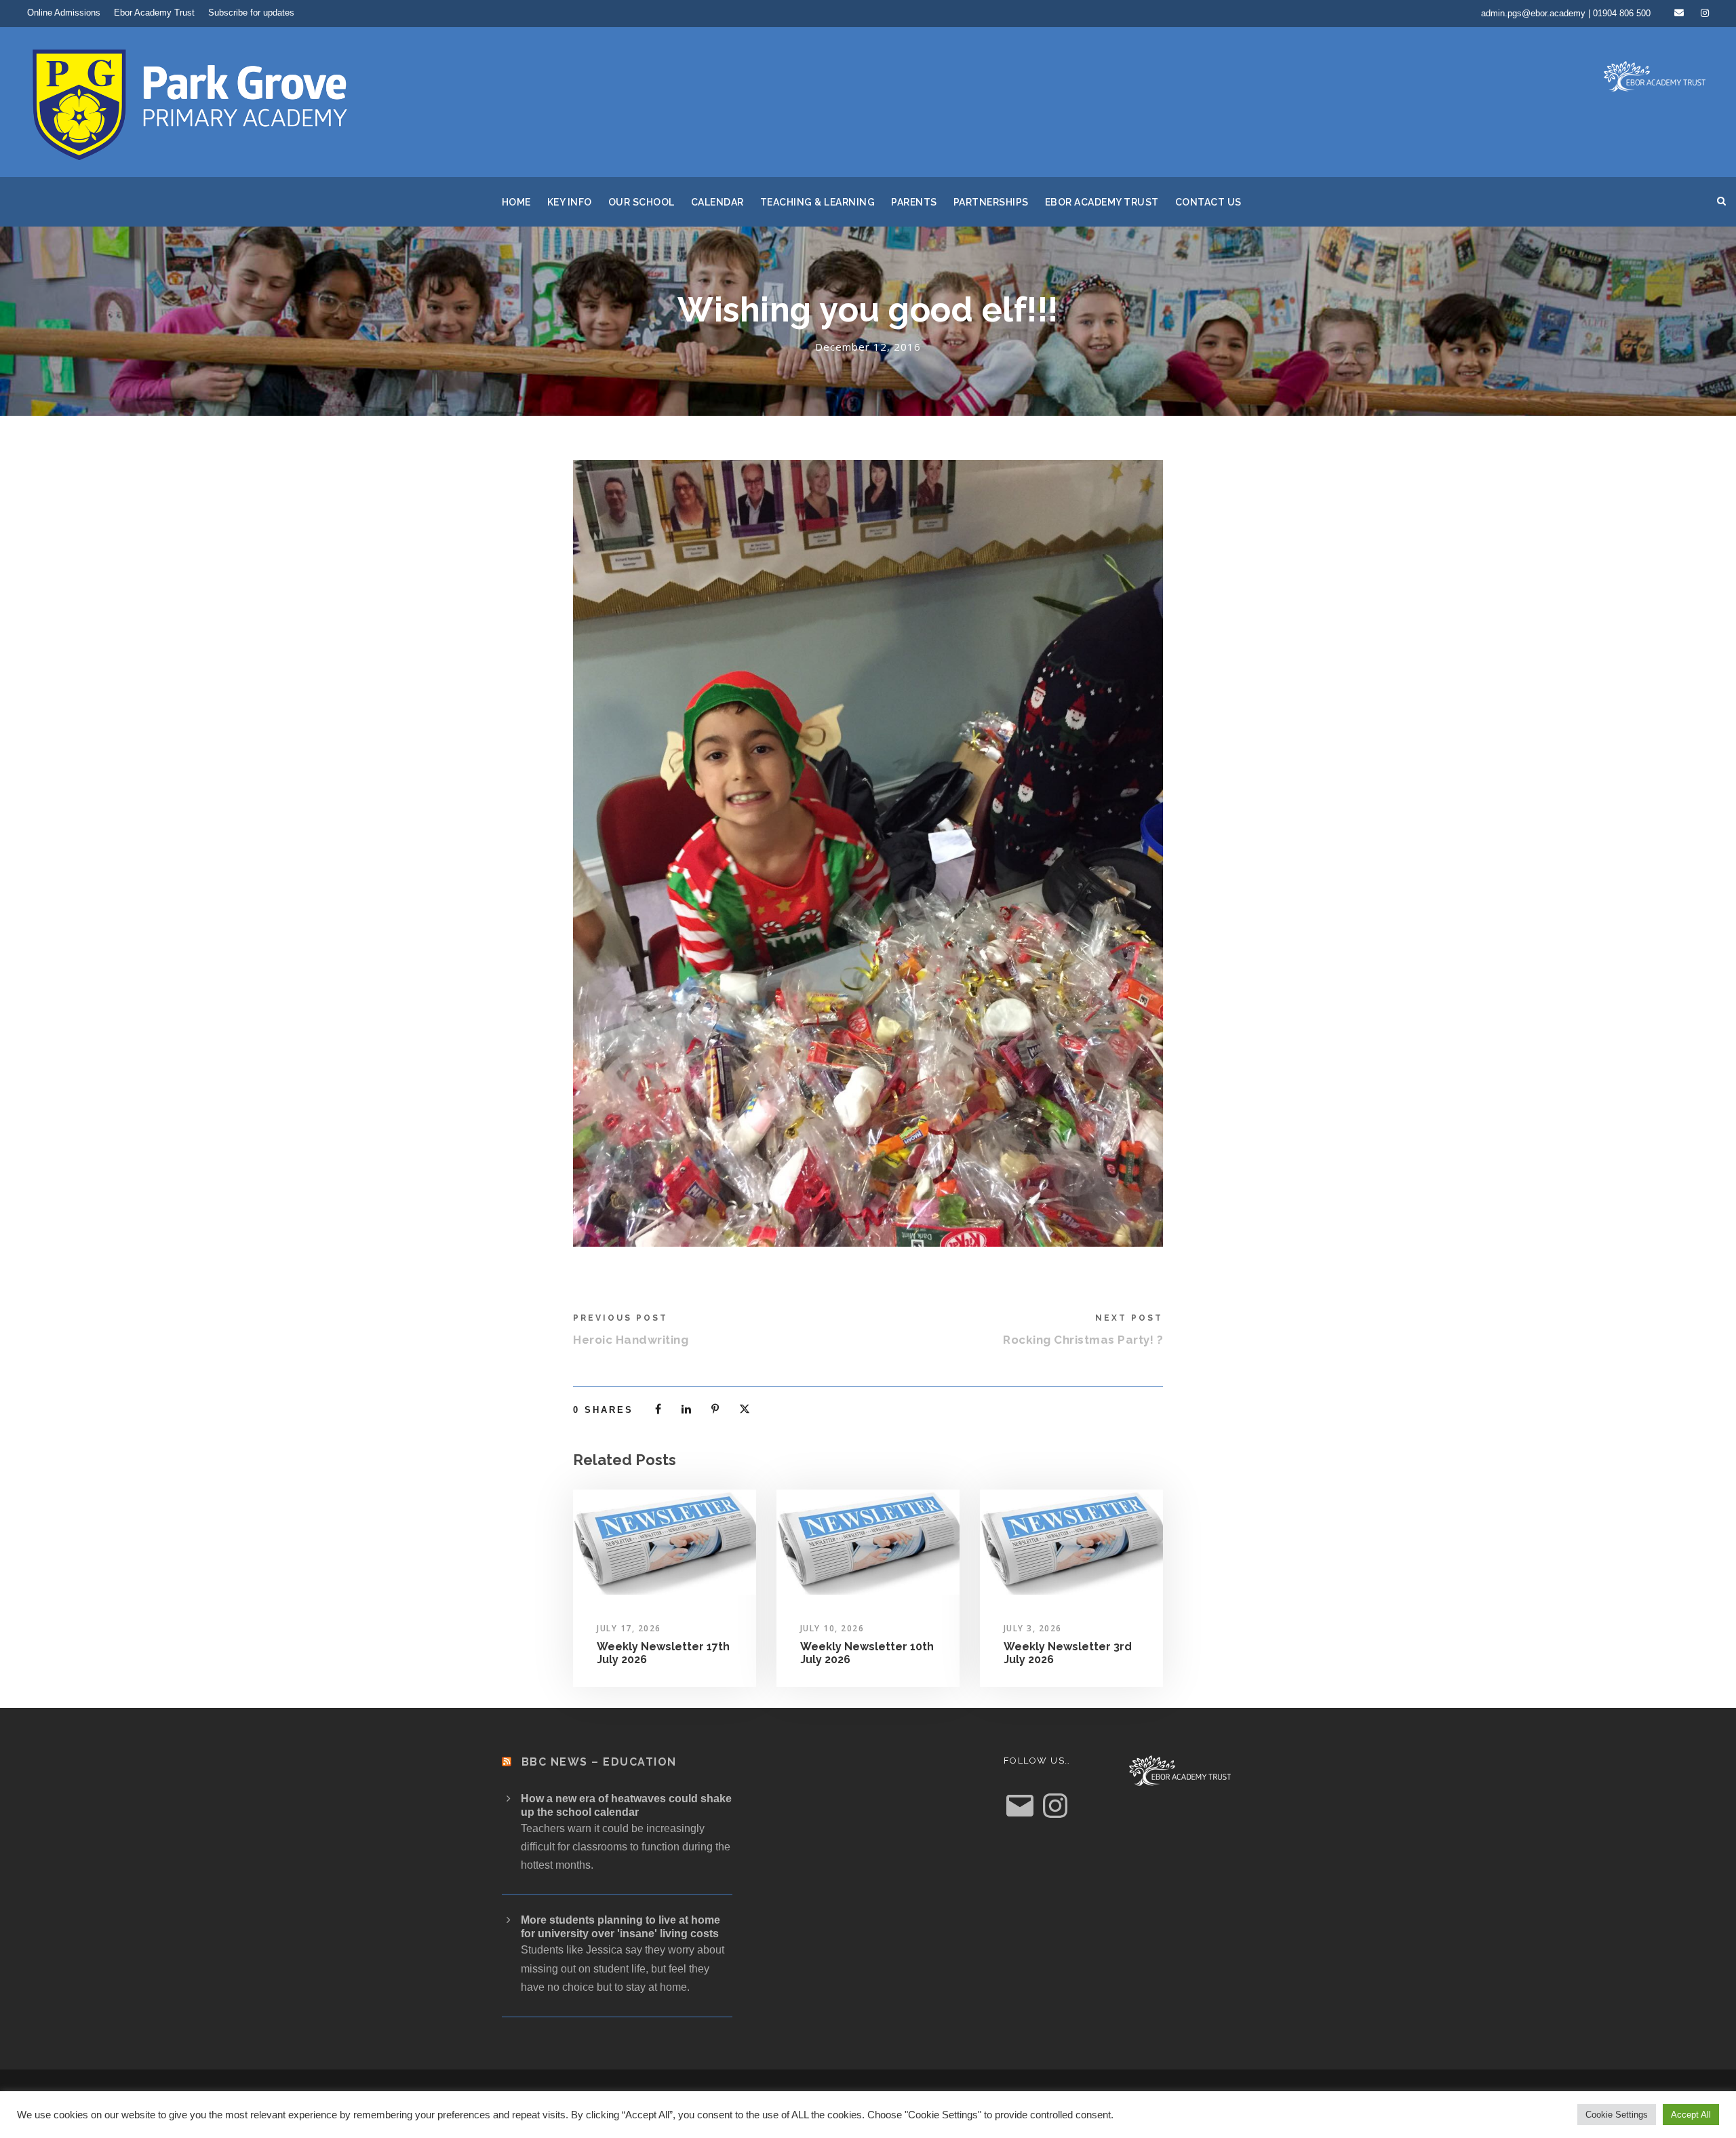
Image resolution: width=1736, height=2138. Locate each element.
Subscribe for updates (251, 13)
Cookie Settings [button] (1617, 2115)
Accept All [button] (1691, 2115)
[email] (1679, 13)
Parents (914, 202)
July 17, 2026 (629, 1628)
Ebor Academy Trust (154, 13)
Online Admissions (64, 13)
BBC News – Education (599, 1762)
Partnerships (991, 202)
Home (516, 202)
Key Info (570, 202)
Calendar (717, 202)
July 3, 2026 (1033, 1628)
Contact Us (1208, 202)
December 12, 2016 (868, 347)
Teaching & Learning (818, 202)
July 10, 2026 (832, 1628)
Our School (642, 202)
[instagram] (1705, 13)
